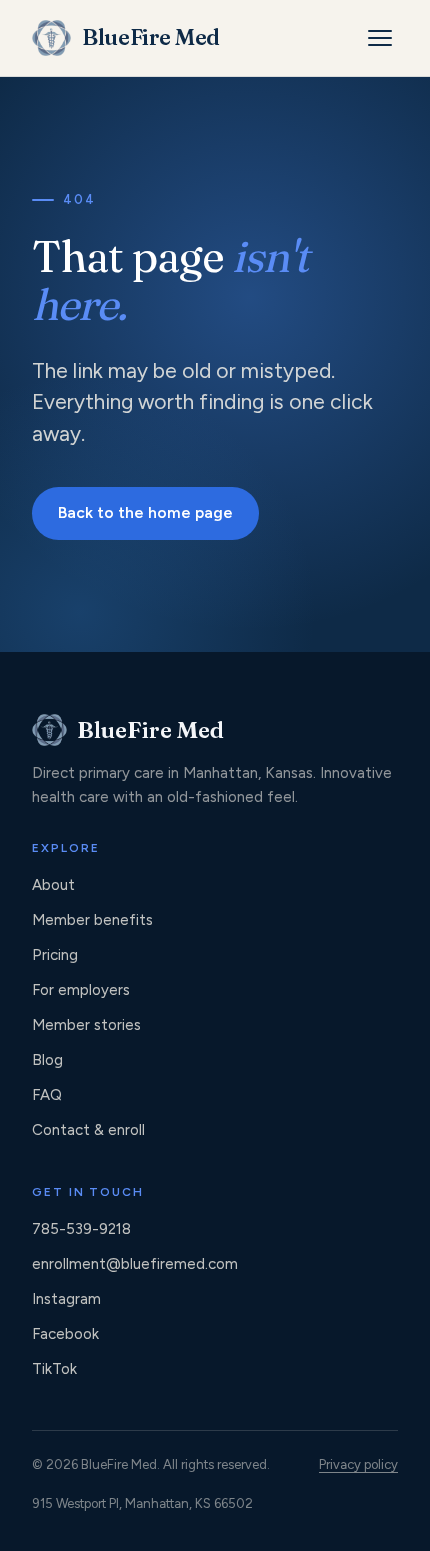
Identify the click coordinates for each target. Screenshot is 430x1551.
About (53, 885)
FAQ (47, 1095)
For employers (81, 990)
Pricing (55, 955)
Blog (47, 1060)
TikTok (54, 1369)
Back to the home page (145, 512)
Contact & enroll (88, 1130)
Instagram (66, 1299)
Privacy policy (358, 1464)
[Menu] (380, 38)
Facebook (65, 1334)
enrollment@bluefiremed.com (135, 1264)
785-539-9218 (81, 1229)
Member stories (86, 1025)
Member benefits (92, 920)
